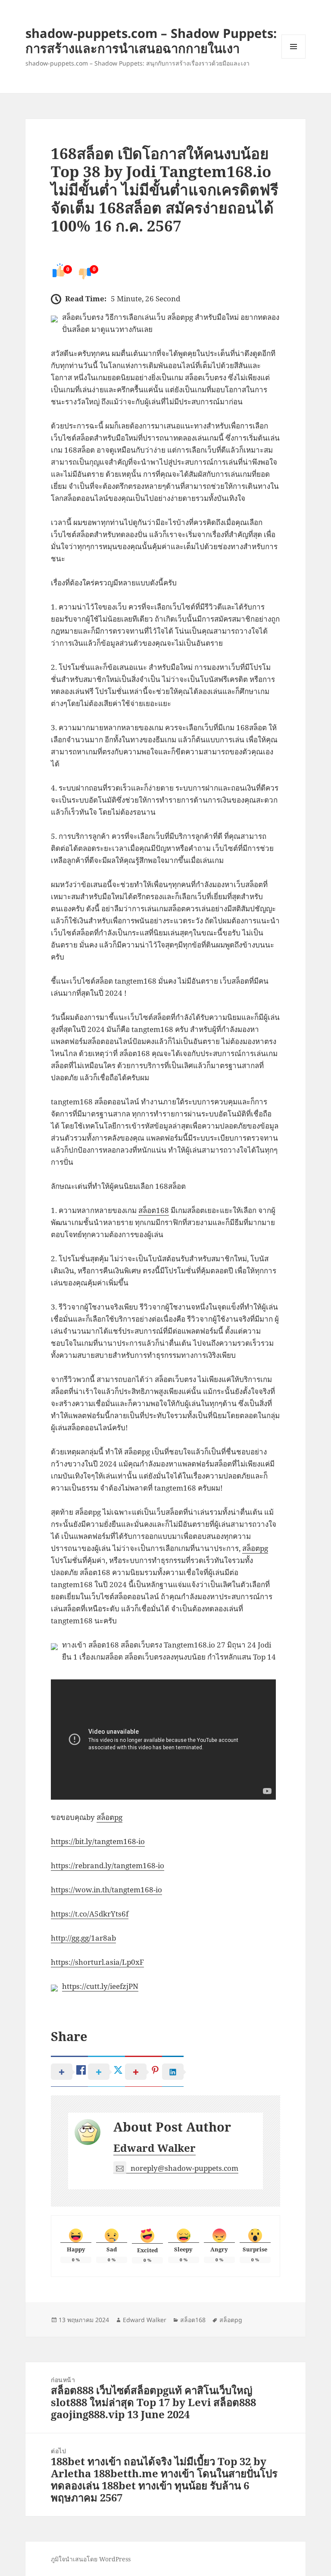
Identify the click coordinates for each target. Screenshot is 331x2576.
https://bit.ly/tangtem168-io (98, 1841)
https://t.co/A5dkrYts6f (90, 1914)
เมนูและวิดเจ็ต (294, 47)
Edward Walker (155, 2148)
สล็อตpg (255, 1548)
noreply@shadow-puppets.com (184, 2168)
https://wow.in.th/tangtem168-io (106, 1890)
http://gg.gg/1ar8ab (83, 1938)
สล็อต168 (154, 1210)
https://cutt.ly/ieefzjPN (100, 1986)
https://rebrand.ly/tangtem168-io (108, 1865)
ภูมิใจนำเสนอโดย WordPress (91, 2559)
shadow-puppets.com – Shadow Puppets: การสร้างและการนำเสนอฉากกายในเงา (151, 41)
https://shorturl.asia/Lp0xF (97, 1962)
